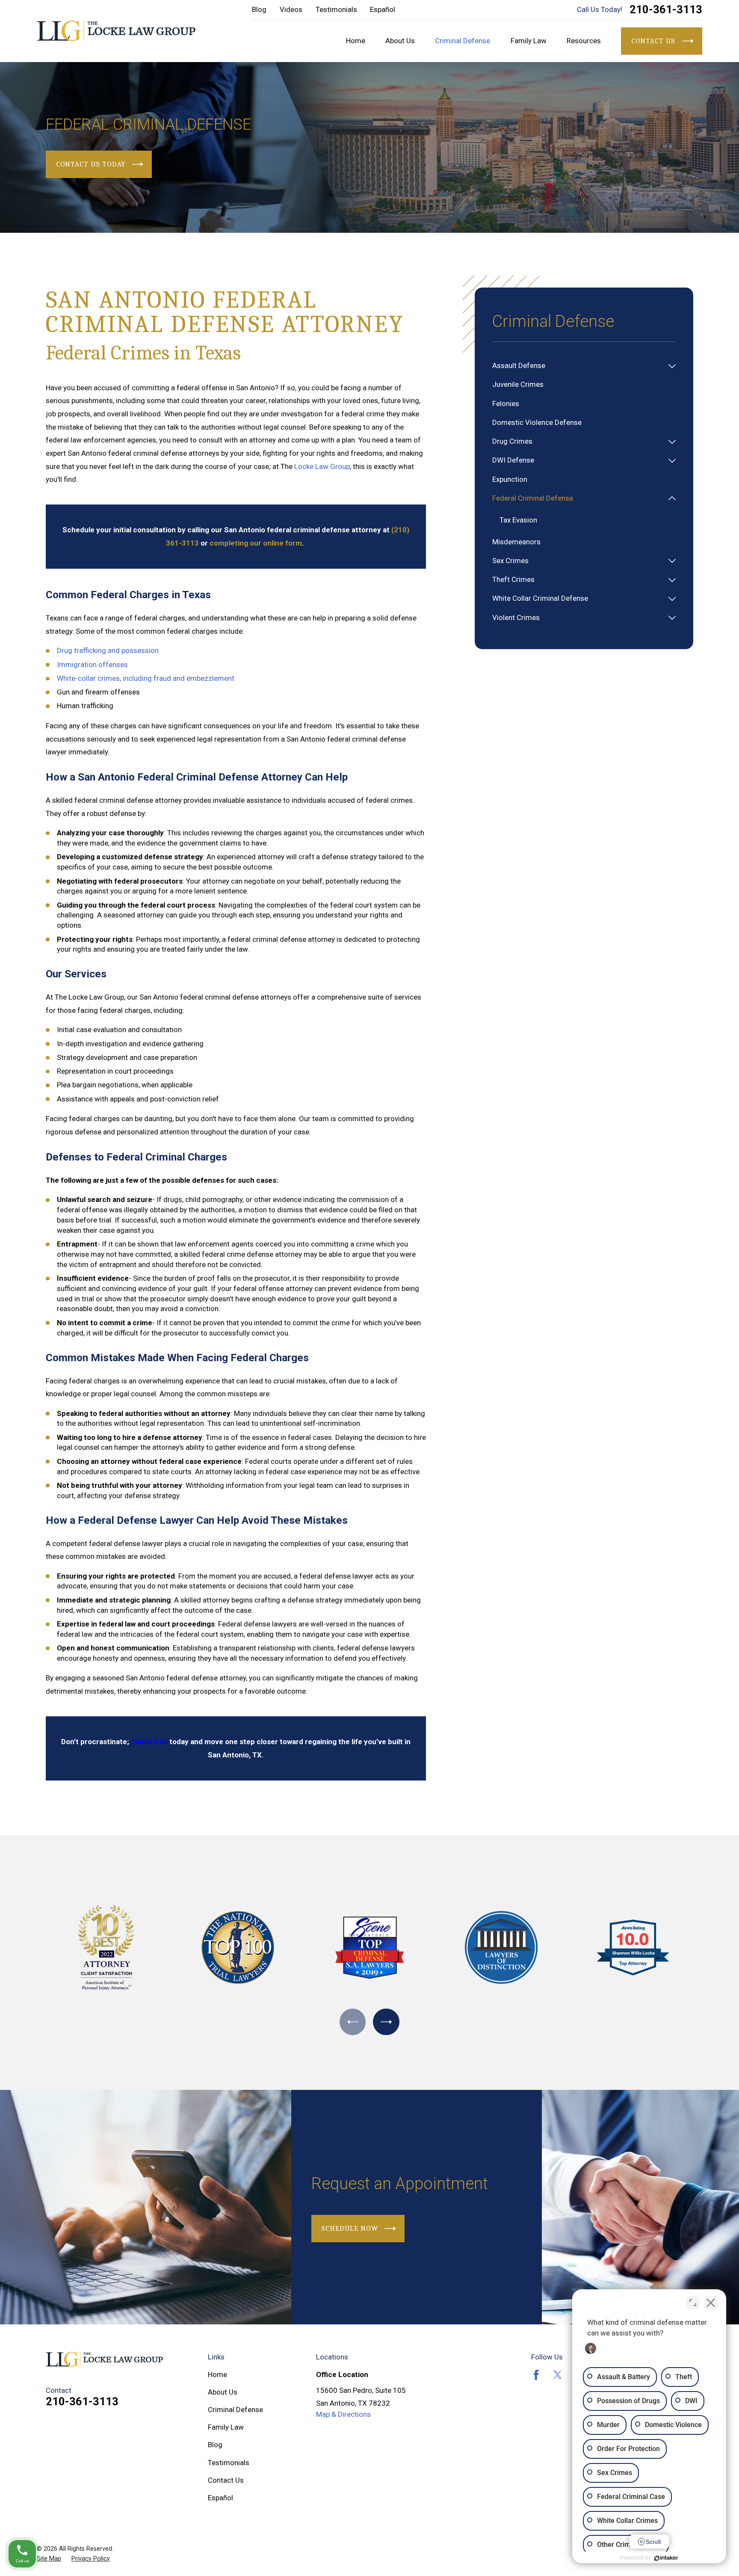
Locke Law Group (322, 466)
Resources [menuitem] (584, 41)
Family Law (226, 2427)
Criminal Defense (235, 2410)
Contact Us (226, 2480)
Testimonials (336, 9)
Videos (291, 9)
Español (383, 9)
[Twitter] (558, 2375)
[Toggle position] (693, 2303)
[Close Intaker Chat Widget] (711, 2303)
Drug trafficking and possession (108, 650)
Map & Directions (343, 2414)
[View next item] (386, 2022)
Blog (259, 9)
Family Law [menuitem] (529, 41)
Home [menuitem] (356, 41)
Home (217, 2374)
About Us (223, 2392)
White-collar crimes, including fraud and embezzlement (146, 678)
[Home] (116, 31)
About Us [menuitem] (400, 41)
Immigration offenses (92, 665)
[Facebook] (536, 2375)
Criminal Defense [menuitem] (463, 41)
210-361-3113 (666, 10)
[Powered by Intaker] (666, 2558)
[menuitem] (578, 366)
